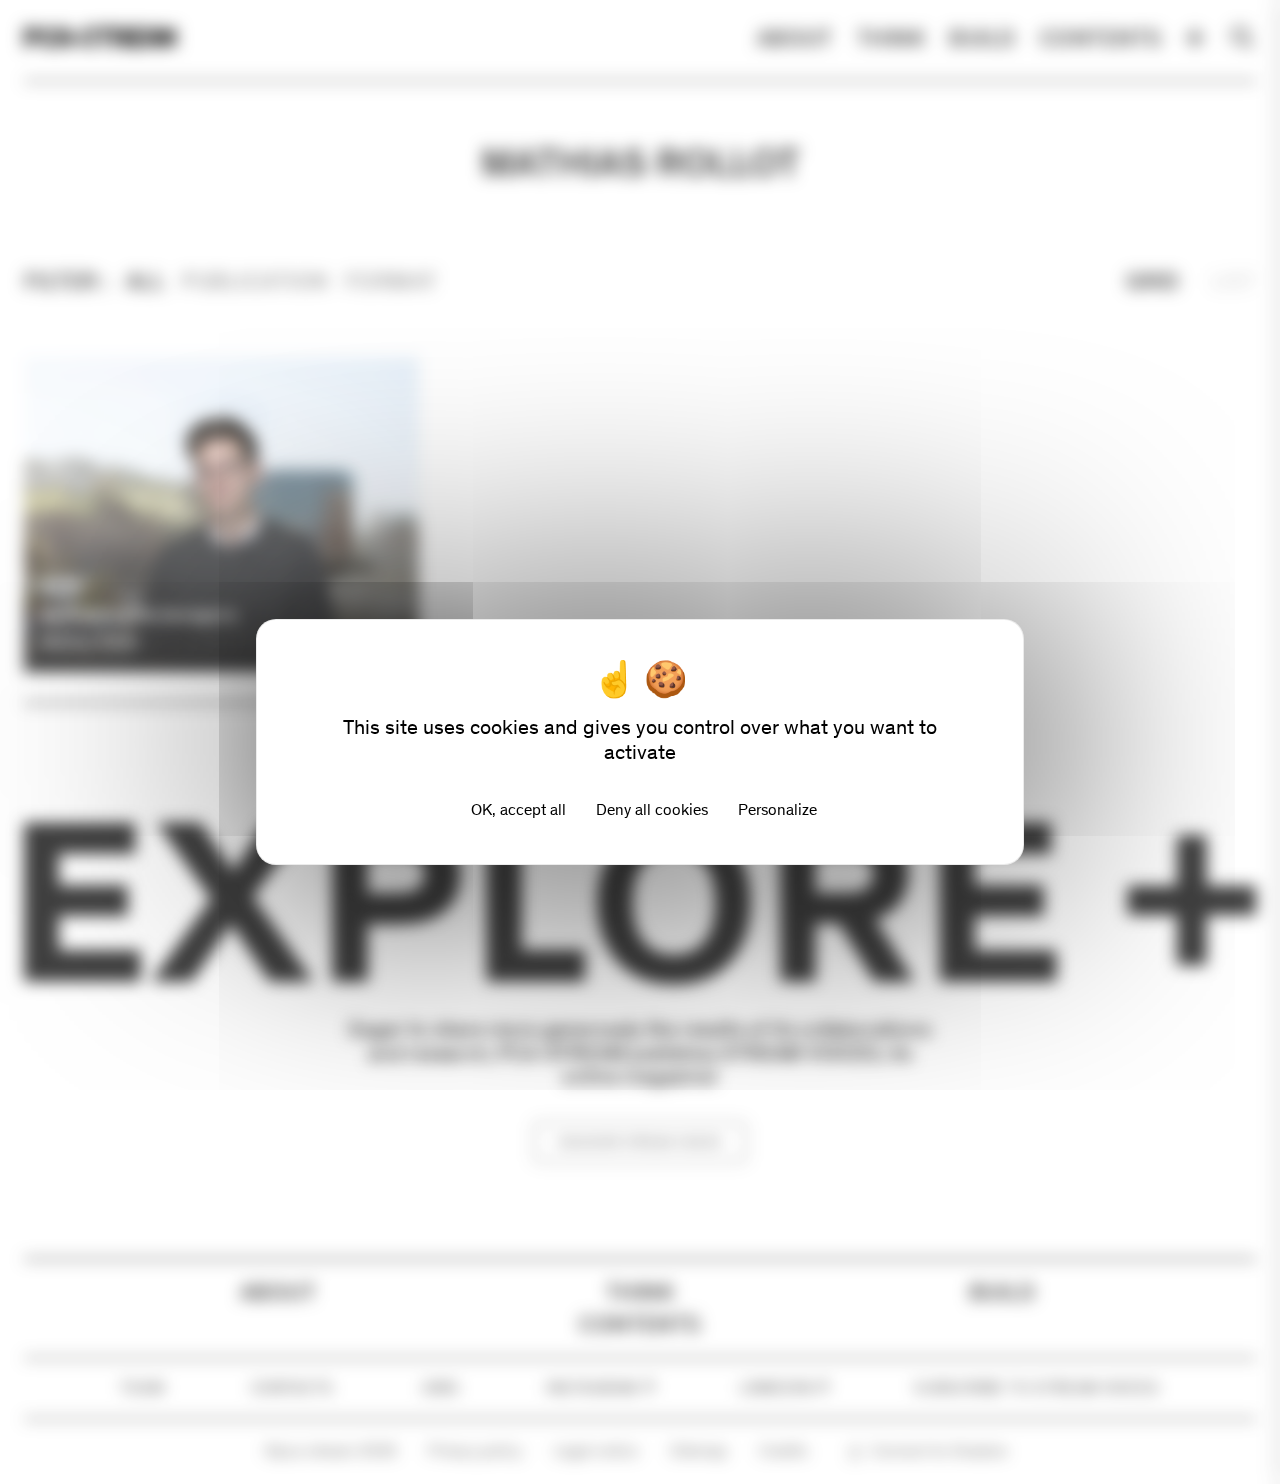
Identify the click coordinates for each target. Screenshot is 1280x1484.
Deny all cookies (652, 809)
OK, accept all (518, 809)
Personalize (777, 809)
